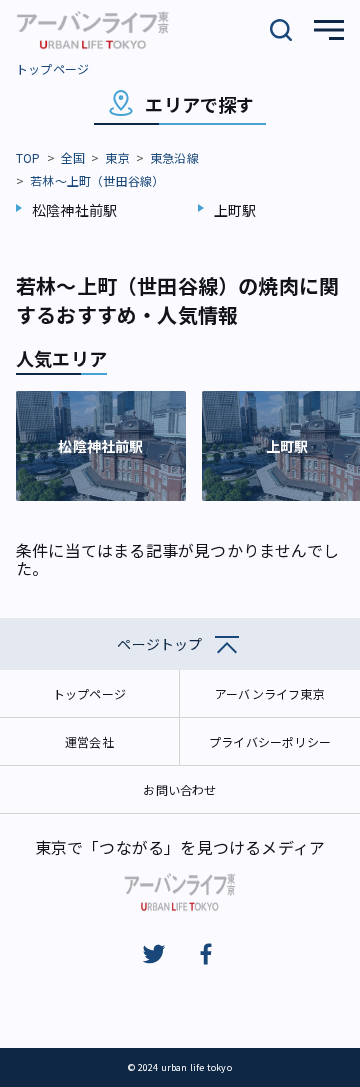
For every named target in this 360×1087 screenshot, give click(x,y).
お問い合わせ (179, 789)
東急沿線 (174, 157)
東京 (117, 157)
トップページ (52, 68)
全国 (73, 157)
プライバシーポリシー (270, 741)
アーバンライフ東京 (270, 693)
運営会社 (89, 741)
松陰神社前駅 (74, 210)
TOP (28, 157)
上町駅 (235, 210)
